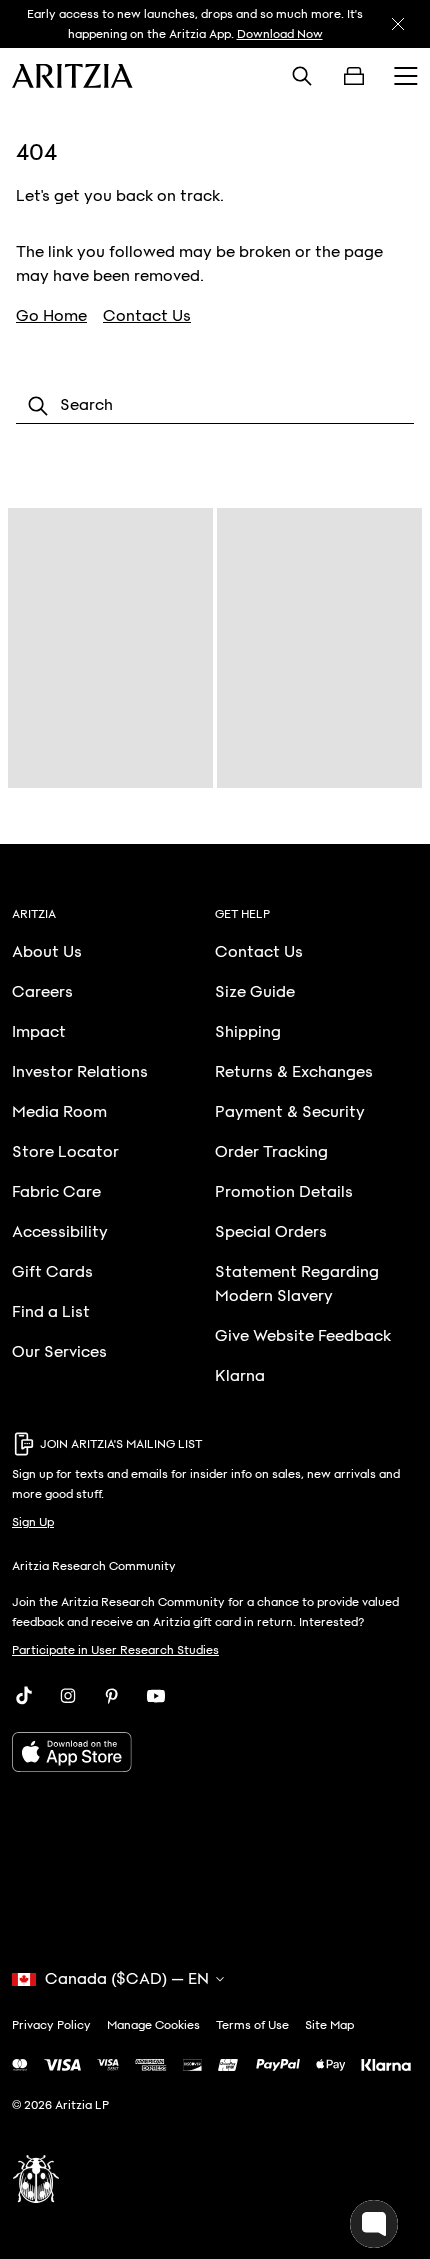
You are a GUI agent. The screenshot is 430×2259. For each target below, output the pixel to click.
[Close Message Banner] (398, 24)
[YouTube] (156, 1696)
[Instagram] (68, 1696)
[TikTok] (24, 1696)
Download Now (280, 34)
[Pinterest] (112, 1696)
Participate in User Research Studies (115, 1650)
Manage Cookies (153, 2025)
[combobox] (215, 406)
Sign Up (33, 1522)
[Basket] (354, 76)
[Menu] (406, 76)
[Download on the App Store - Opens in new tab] (215, 1752)
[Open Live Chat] (374, 2224)
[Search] (302, 76)
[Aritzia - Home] (72, 76)
